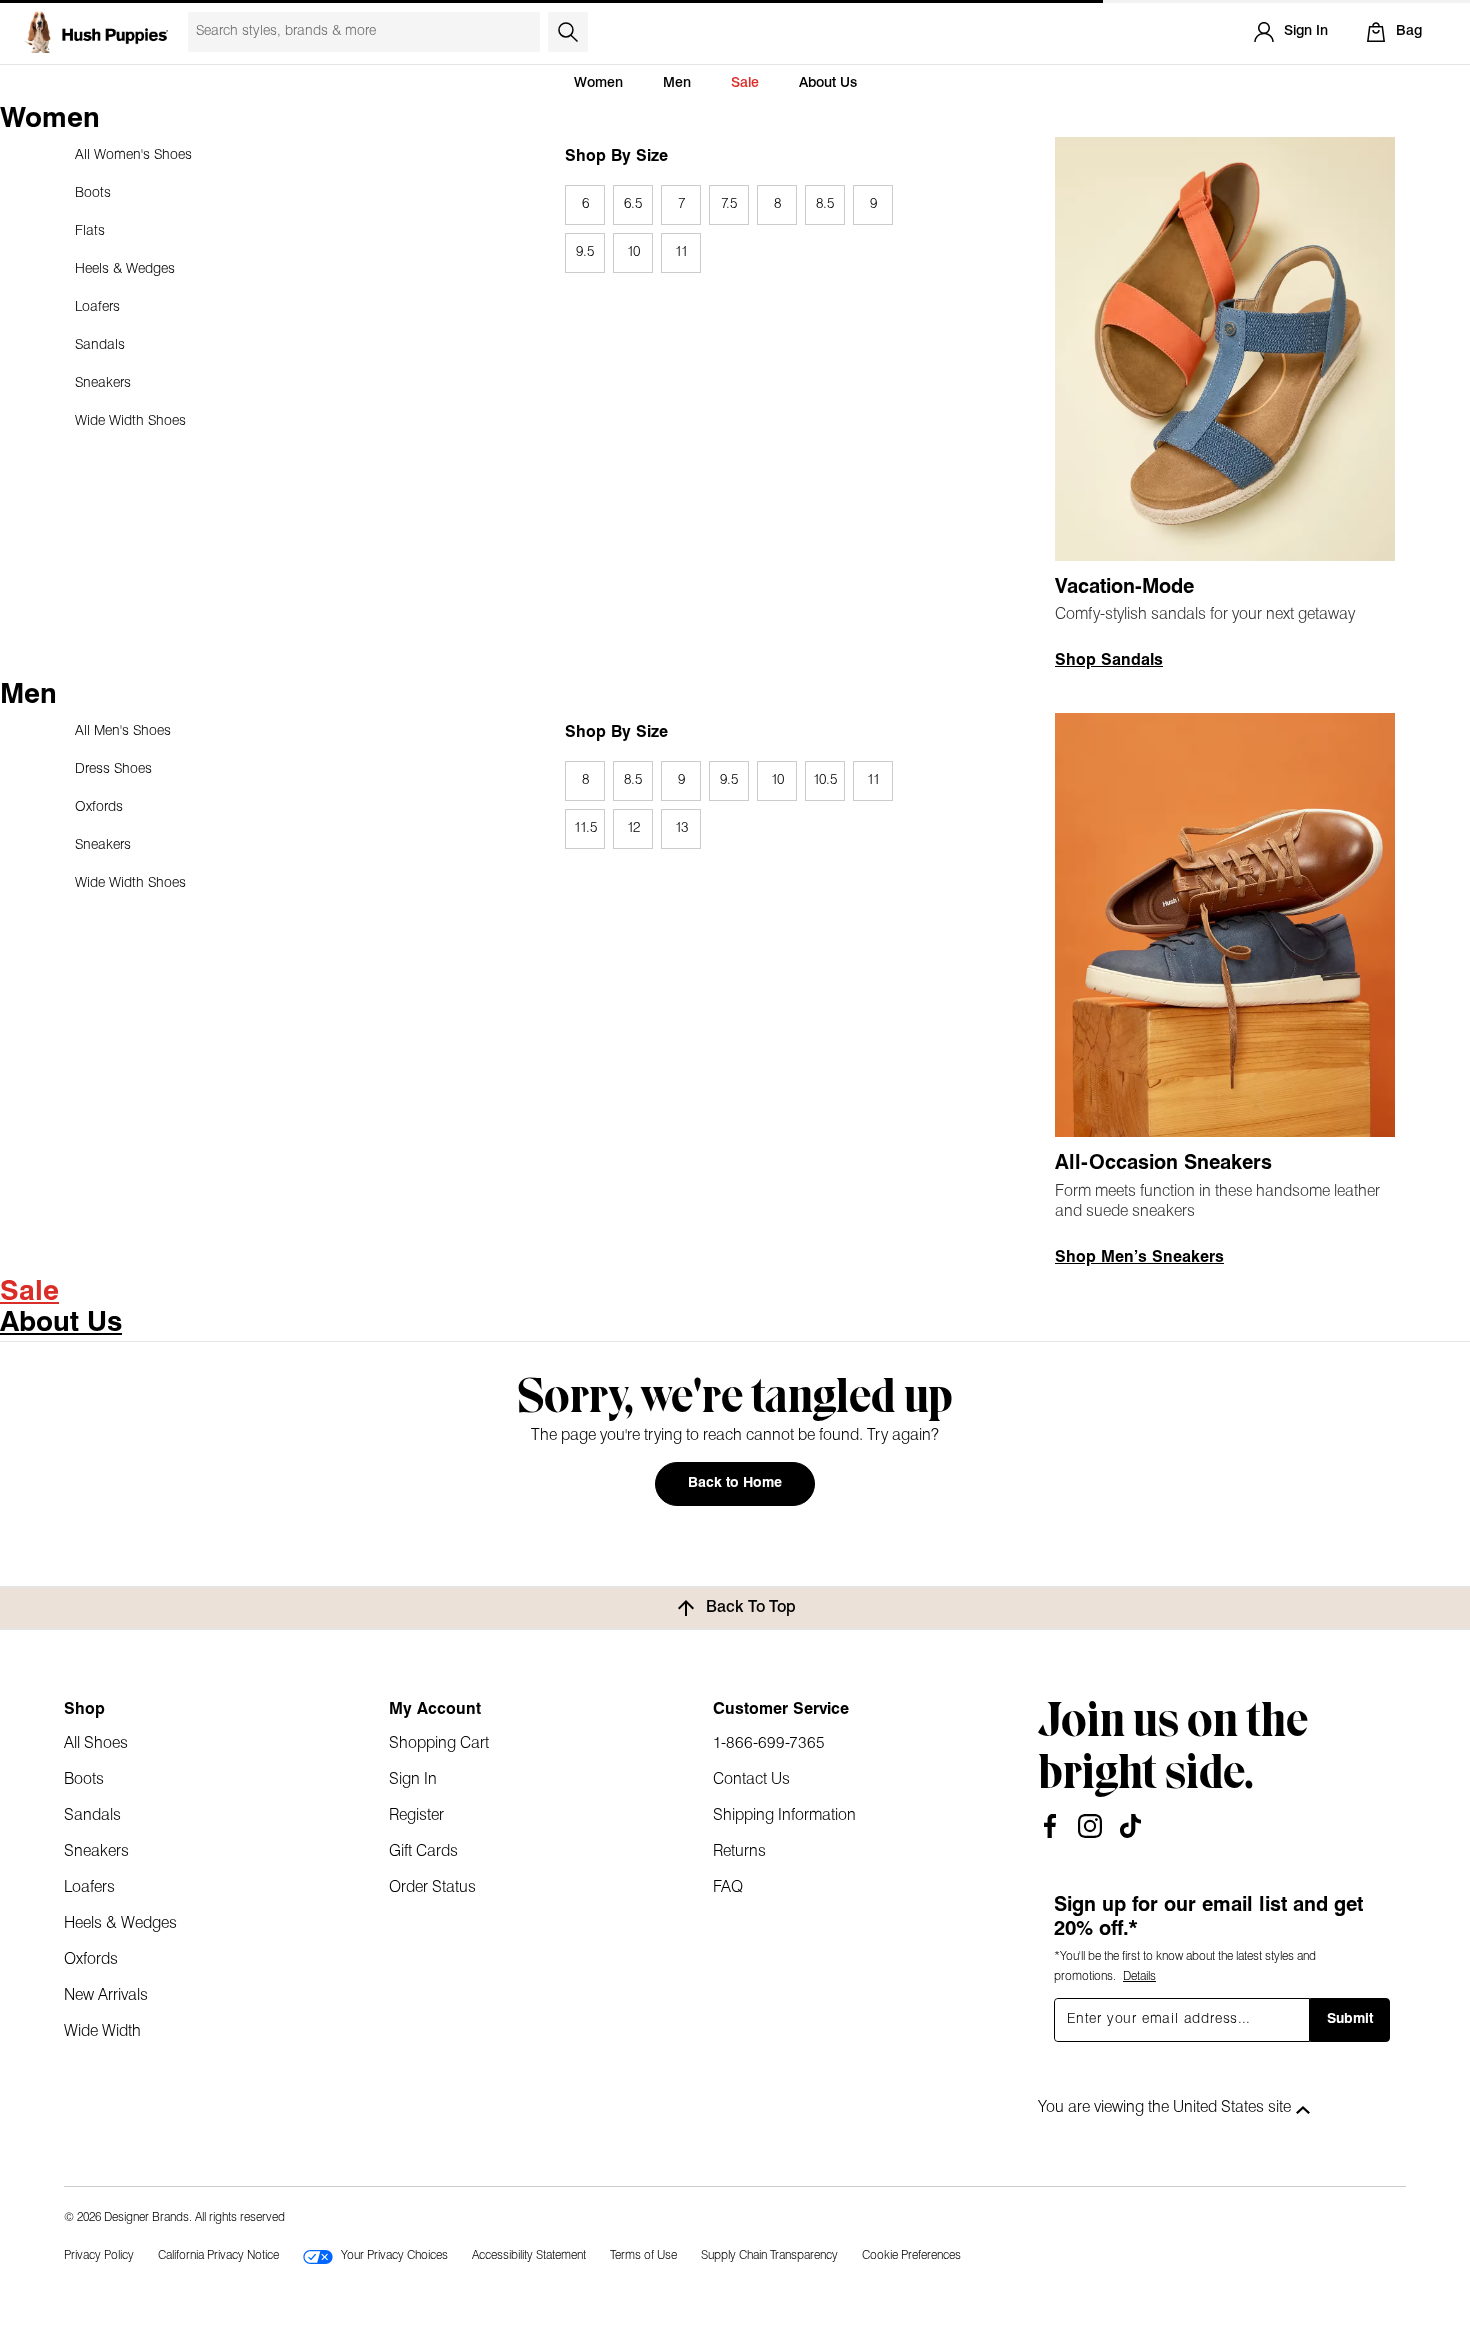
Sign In (413, 1780)
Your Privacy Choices (394, 2256)
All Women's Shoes (133, 155)
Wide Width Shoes (130, 421)
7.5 (729, 204)
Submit (1350, 2019)
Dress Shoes (113, 769)
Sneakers (103, 383)
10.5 (825, 780)
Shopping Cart (439, 1744)
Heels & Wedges (125, 269)
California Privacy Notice (218, 2256)
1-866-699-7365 (769, 1744)
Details (1139, 1977)
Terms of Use (643, 2256)
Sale (745, 83)
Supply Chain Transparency (769, 2256)
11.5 (585, 828)
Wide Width (102, 2032)
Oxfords (99, 807)
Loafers (97, 307)
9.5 (585, 252)
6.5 (633, 204)
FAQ (728, 1888)
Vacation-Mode (1124, 588)
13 (681, 828)
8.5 (825, 204)
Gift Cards (423, 1852)
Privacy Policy (99, 2256)
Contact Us (751, 1780)
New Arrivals (106, 1996)
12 (633, 828)
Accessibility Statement (529, 2256)
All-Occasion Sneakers (1163, 1164)
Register (416, 1816)
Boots (93, 193)
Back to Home (735, 1483)
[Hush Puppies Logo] (96, 32)
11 (681, 252)
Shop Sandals (1109, 661)
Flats (90, 231)
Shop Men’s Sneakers (1139, 1258)
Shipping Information (784, 1816)
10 (633, 252)
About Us (828, 83)
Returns (739, 1852)
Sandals (100, 345)
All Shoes (96, 1744)
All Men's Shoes (123, 731)
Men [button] (677, 83)
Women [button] (598, 83)
